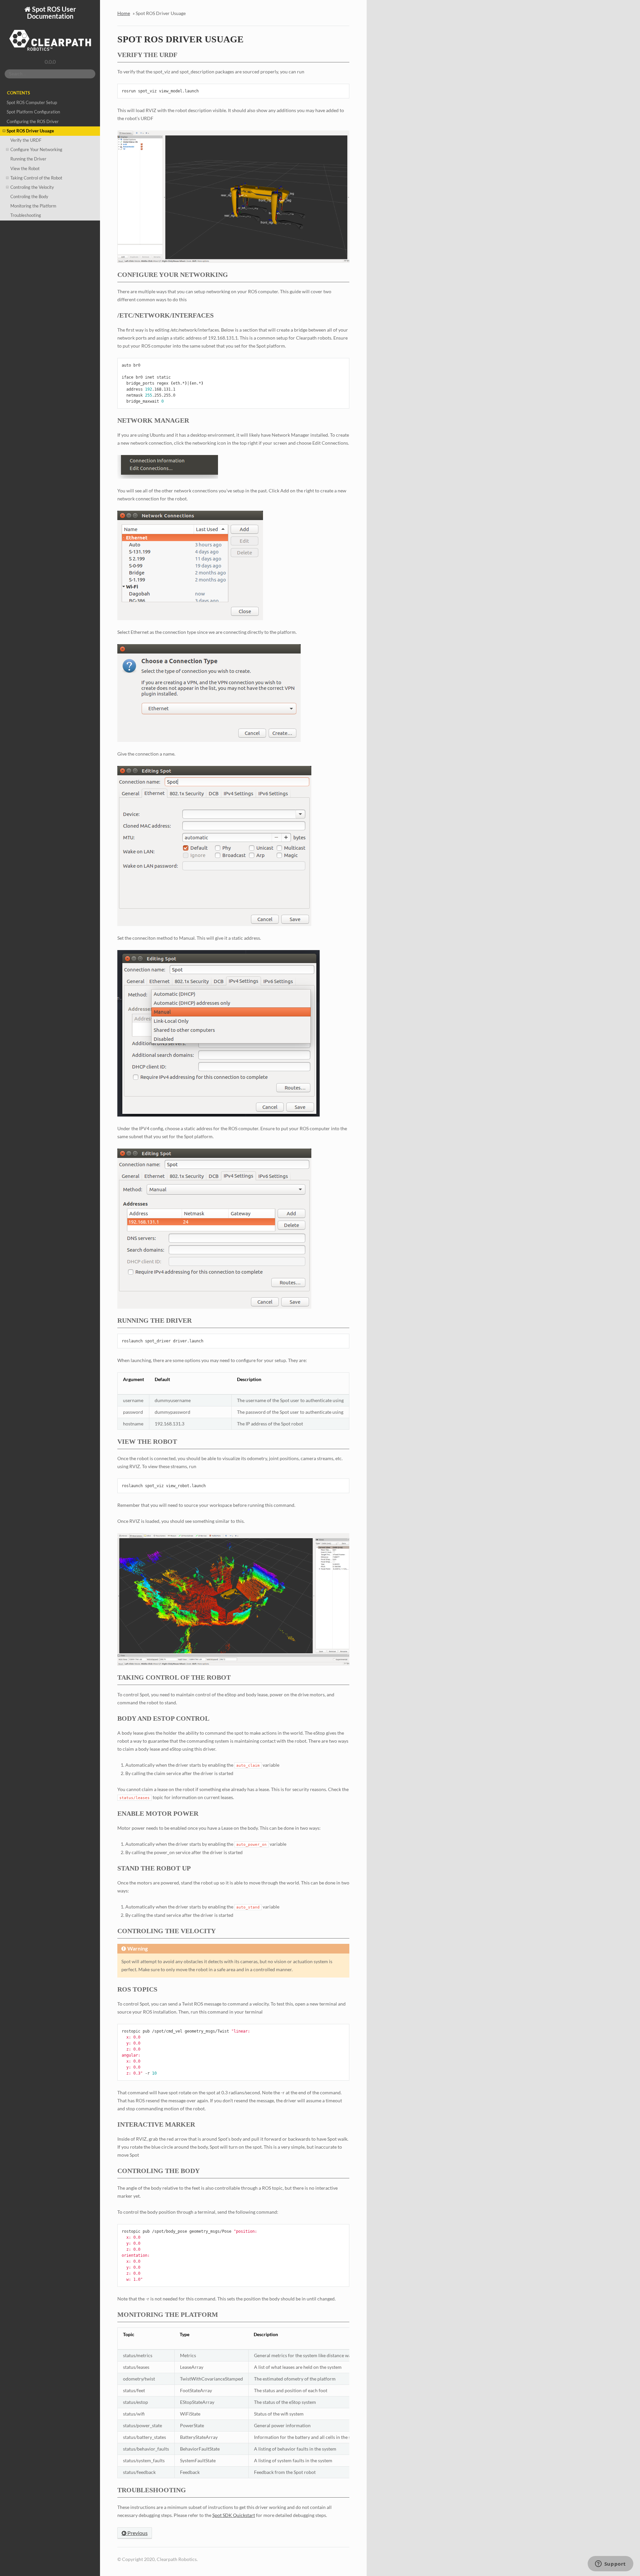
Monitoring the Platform (33, 206)
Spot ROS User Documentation (51, 13)
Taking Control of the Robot (36, 178)
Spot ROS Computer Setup (32, 103)
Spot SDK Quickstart (234, 2515)
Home (124, 13)
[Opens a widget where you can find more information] (610, 2564)
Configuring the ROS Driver (33, 122)
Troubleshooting (26, 215)
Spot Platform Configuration (33, 112)
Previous (137, 2533)
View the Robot (25, 169)
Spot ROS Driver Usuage (30, 131)
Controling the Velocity (32, 187)
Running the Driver (28, 159)
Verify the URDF (26, 140)
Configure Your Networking (36, 150)
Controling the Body (29, 197)
